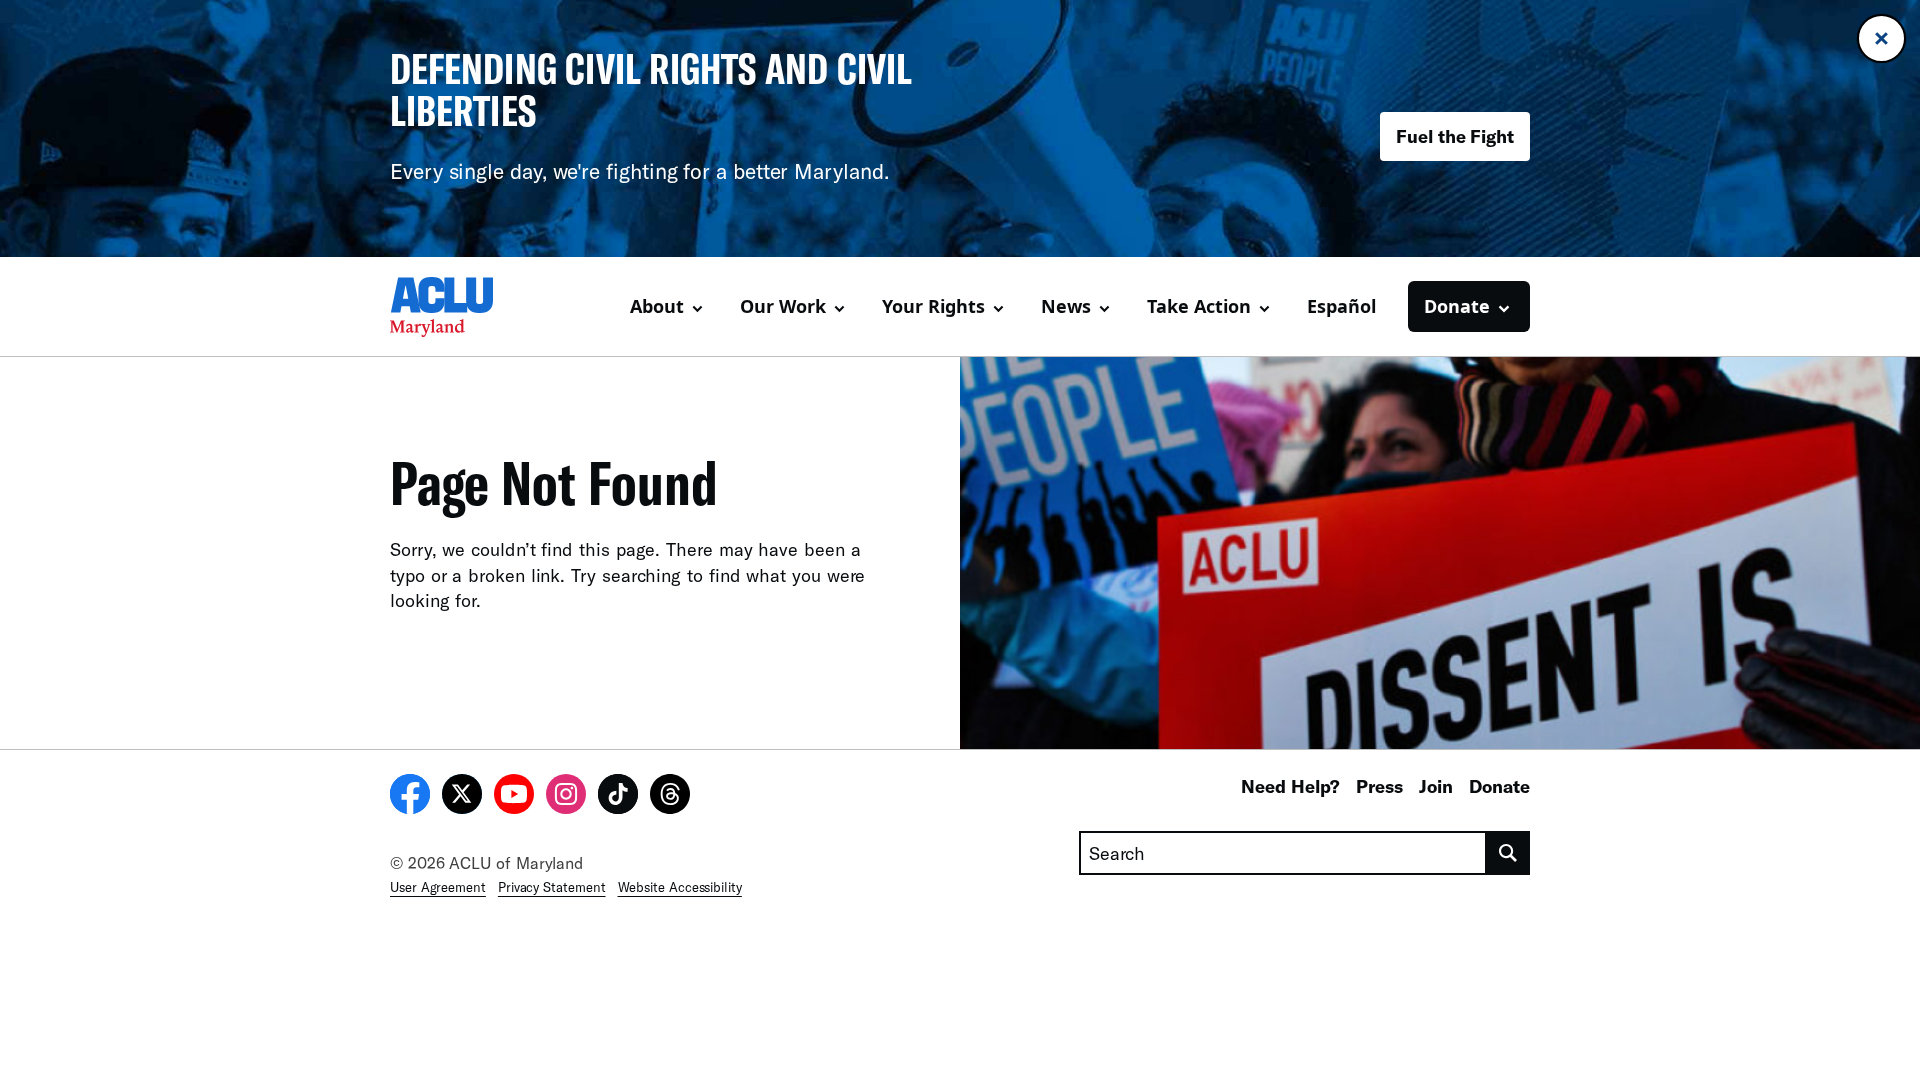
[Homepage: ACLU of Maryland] (460, 307)
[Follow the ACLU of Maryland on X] (462, 797)
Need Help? (1290, 786)
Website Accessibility (680, 887)
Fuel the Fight (1455, 136)
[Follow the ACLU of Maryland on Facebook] (410, 797)
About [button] (657, 306)
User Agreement (438, 887)
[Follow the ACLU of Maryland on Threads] (670, 797)
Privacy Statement (552, 887)
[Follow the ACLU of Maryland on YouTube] (514, 797)
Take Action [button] (1199, 306)
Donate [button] (1457, 306)
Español (1341, 306)
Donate (1499, 786)
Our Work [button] (783, 306)
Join (1436, 786)
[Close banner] (1881, 38)
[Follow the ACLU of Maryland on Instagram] (566, 797)
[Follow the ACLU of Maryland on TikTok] (618, 797)
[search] (1508, 853)
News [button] (1066, 306)
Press (1379, 786)
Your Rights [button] (933, 306)
